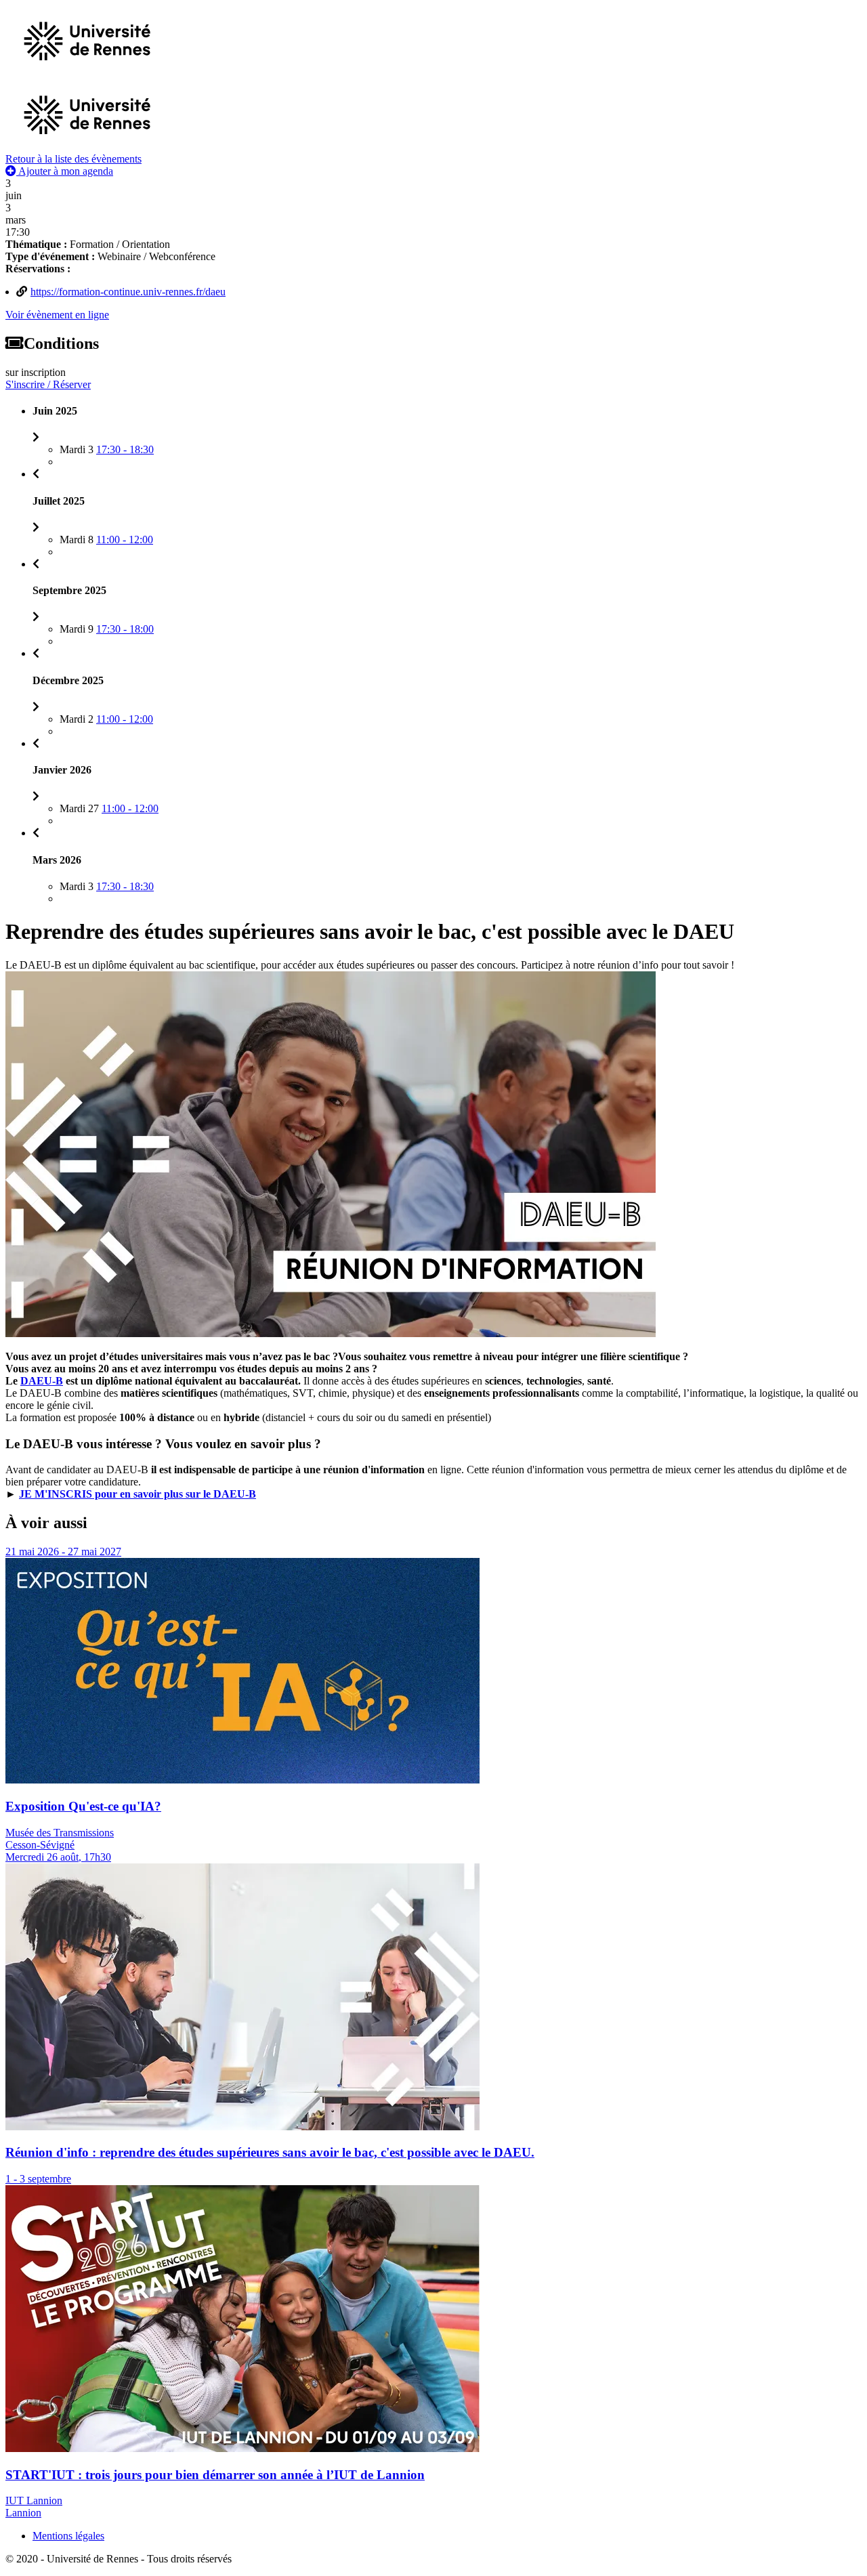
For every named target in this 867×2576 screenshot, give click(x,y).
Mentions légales (68, 2536)
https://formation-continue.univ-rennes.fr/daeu (128, 292)
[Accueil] (87, 147)
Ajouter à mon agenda (65, 171)
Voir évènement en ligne (57, 315)
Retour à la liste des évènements (73, 159)
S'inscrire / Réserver (48, 384)
